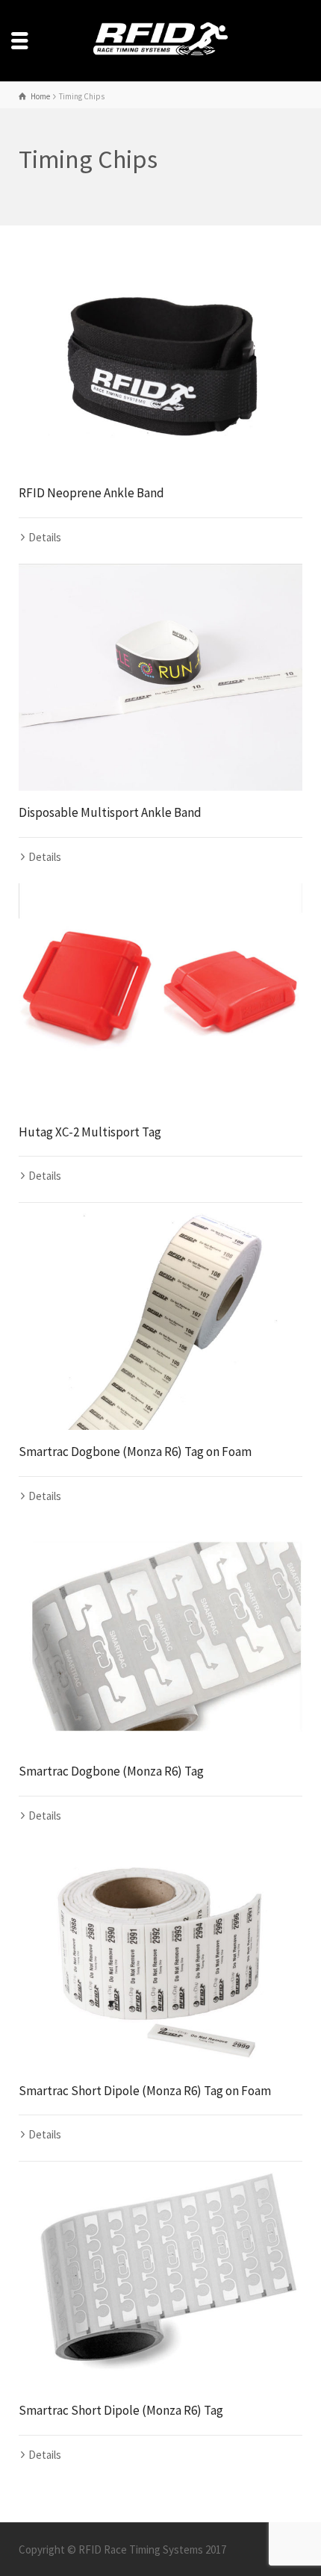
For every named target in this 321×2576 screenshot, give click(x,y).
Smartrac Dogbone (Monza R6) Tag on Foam (135, 1452)
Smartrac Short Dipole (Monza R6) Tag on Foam (145, 2091)
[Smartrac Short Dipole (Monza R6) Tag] (160, 2275)
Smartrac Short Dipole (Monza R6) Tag (121, 2410)
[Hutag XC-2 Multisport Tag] (160, 997)
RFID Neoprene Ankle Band (91, 493)
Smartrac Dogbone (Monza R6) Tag (111, 1771)
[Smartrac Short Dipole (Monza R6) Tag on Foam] (160, 1956)
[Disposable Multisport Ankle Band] (160, 677)
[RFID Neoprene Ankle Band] (160, 358)
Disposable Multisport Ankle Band (110, 812)
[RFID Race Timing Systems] (160, 39)
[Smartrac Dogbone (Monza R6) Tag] (160, 1636)
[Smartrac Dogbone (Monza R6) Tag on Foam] (160, 1316)
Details (45, 537)
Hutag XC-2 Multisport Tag (90, 1132)
